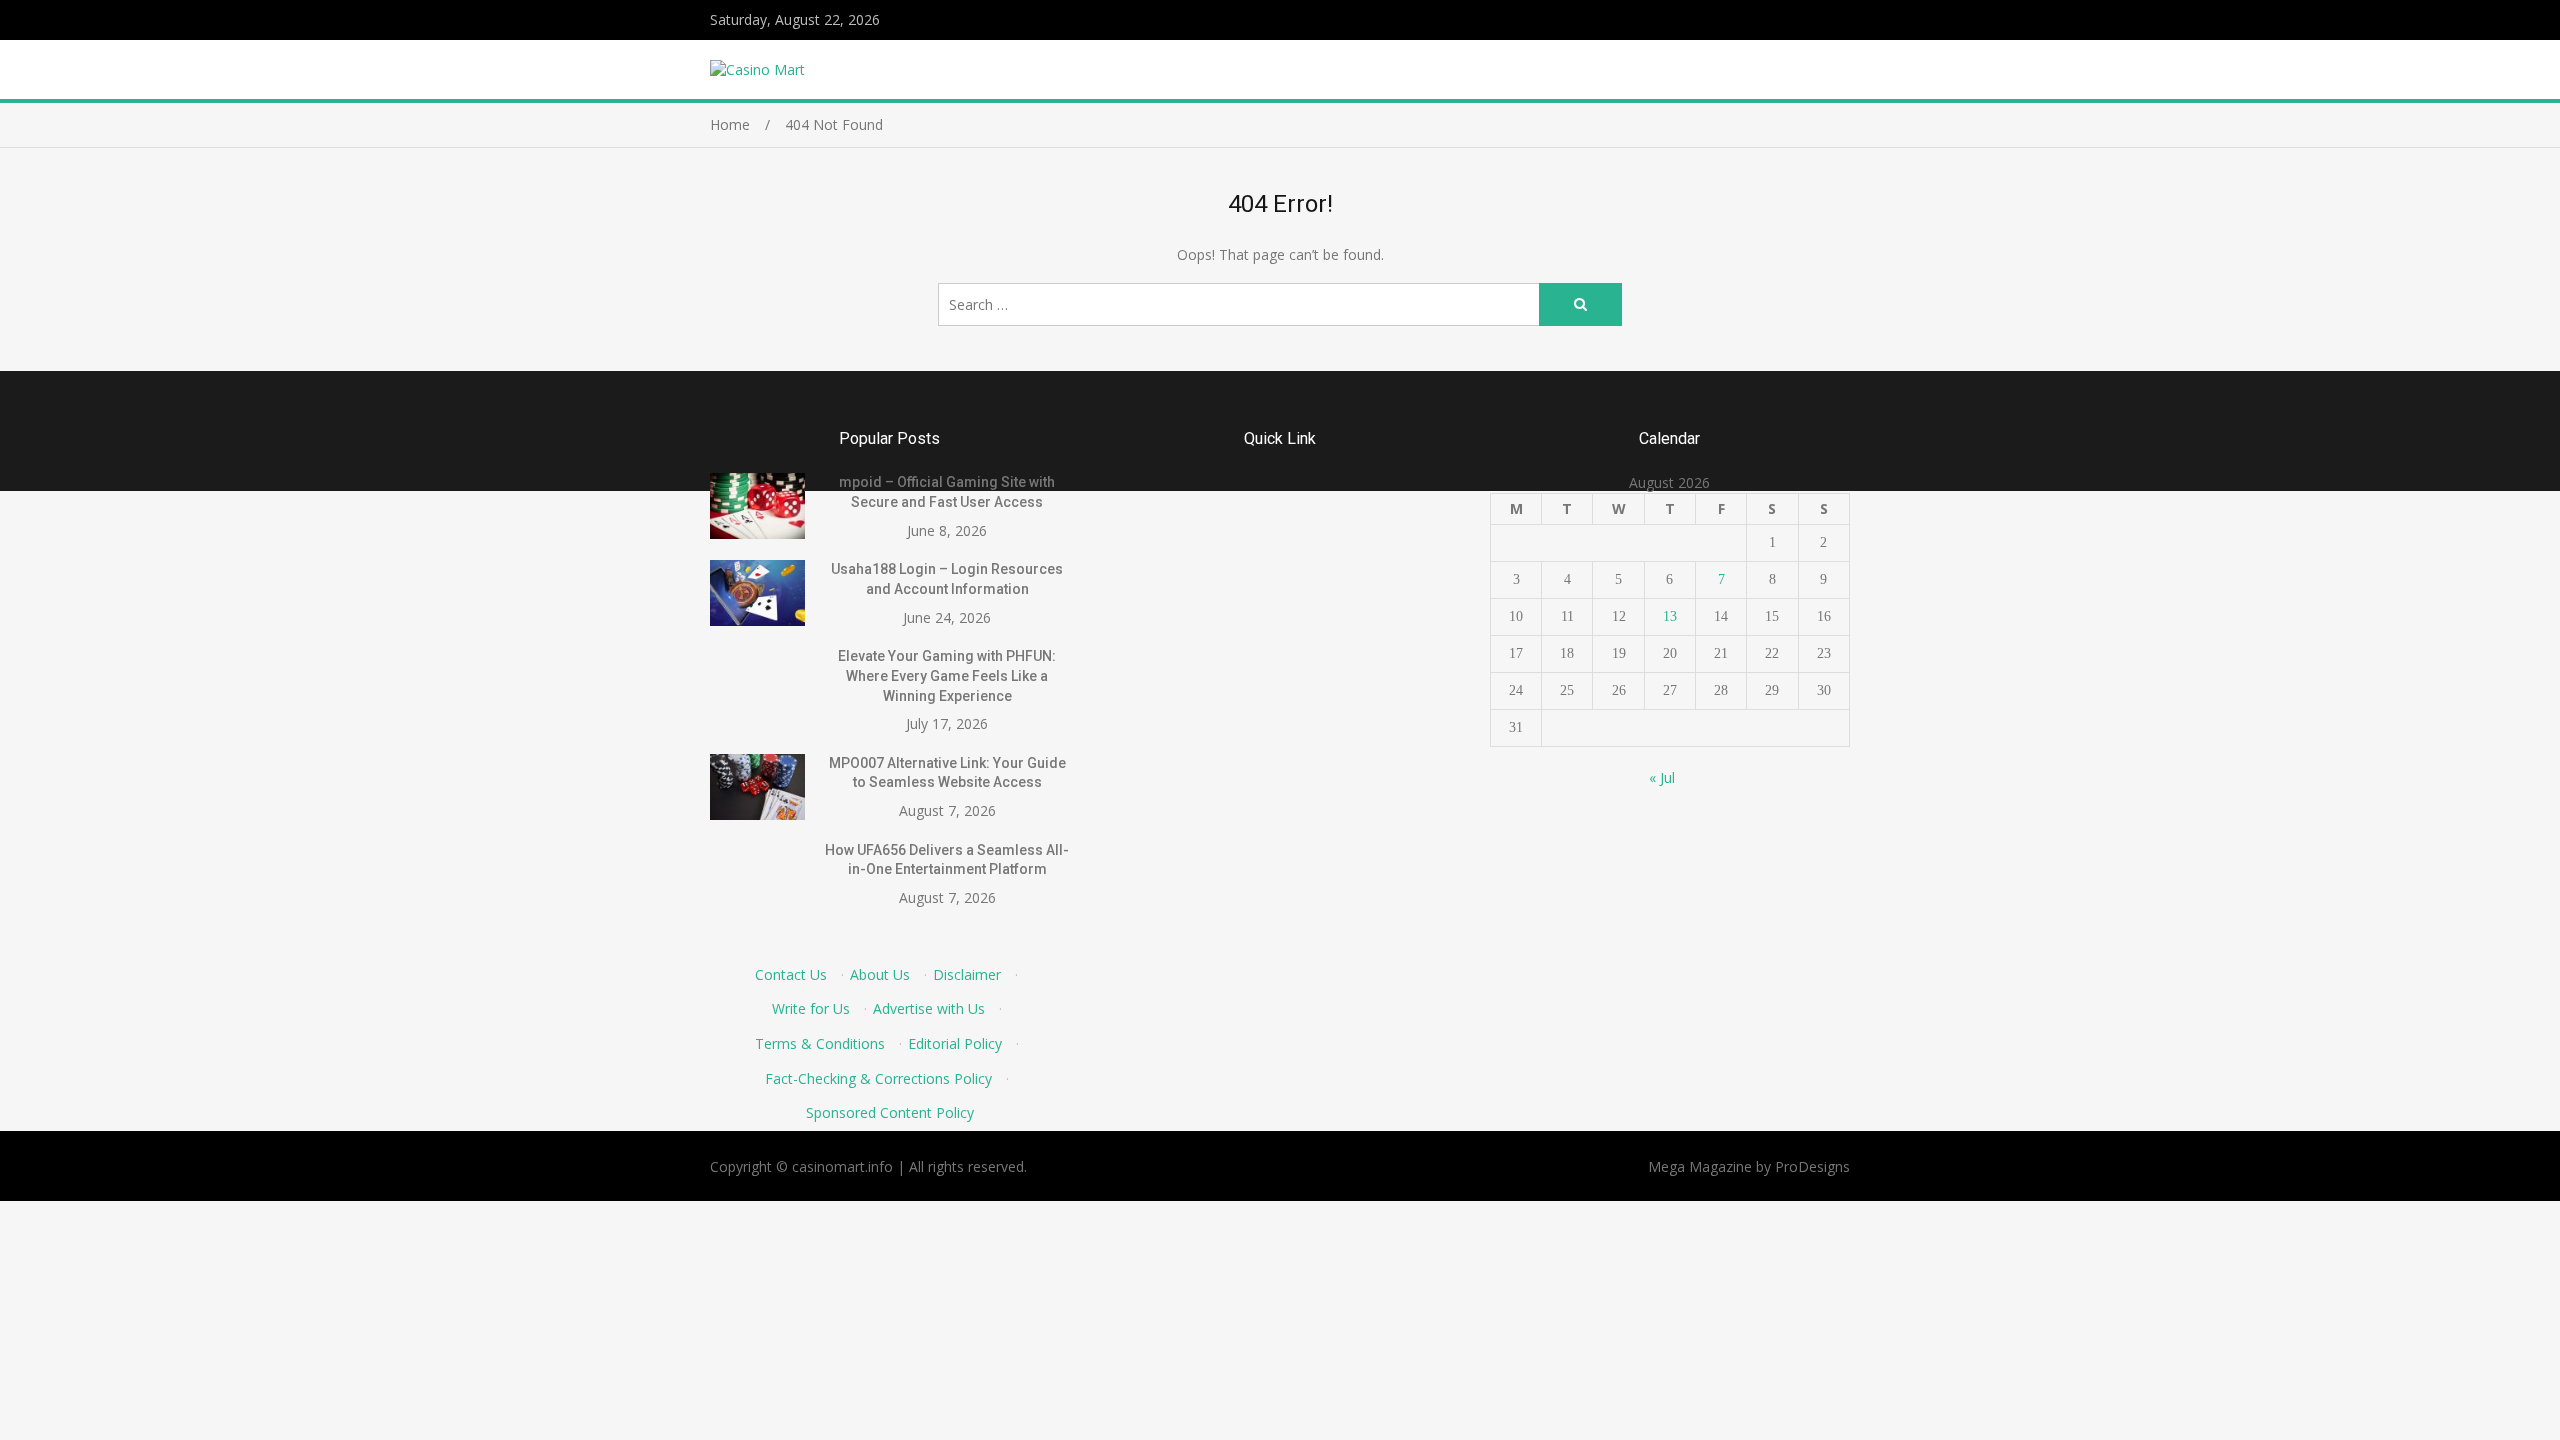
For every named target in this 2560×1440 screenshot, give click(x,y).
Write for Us (811, 1008)
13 (1670, 616)
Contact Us (791, 974)
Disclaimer (967, 974)
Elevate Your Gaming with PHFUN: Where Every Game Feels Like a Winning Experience (947, 675)
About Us (880, 974)
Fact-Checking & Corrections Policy (878, 1078)
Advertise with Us (929, 1008)
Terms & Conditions (820, 1043)
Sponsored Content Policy (890, 1112)
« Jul (1662, 777)
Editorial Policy (955, 1043)
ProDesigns (1812, 1166)
